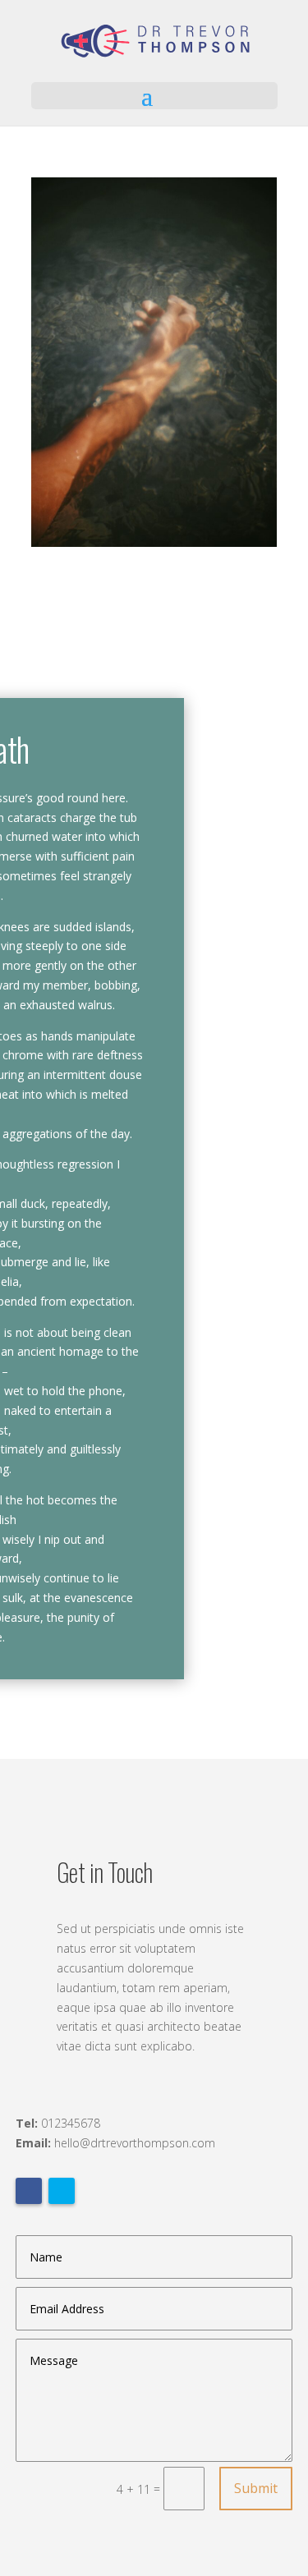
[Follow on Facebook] (29, 2191)
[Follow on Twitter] (62, 2191)
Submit (256, 2488)
